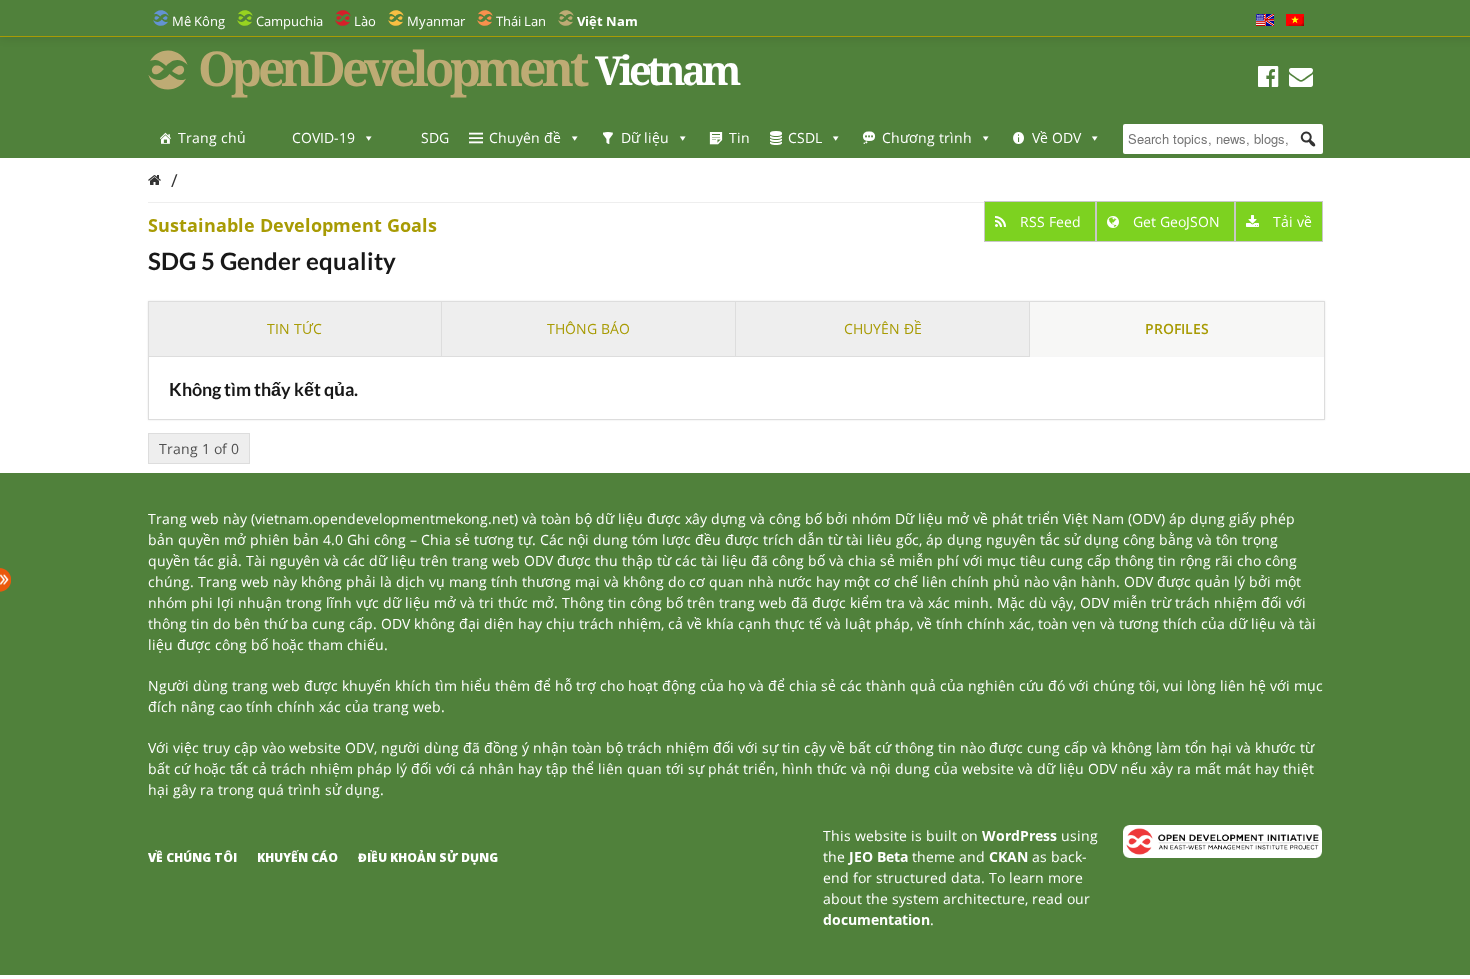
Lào (365, 21)
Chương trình (927, 137)
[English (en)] (1265, 21)
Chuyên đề (525, 137)
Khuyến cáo (297, 857)
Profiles (1177, 328)
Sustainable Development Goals (292, 225)
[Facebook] (1268, 79)
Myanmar (436, 21)
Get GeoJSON (1176, 221)
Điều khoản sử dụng (428, 857)
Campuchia (289, 21)
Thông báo (588, 328)
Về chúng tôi (192, 857)
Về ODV (1056, 137)
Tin (739, 137)
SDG (435, 137)
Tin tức (294, 328)
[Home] (154, 179)
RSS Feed (1050, 221)
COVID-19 (323, 137)
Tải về (1290, 221)
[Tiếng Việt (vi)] (1295, 21)
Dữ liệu (645, 137)
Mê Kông (198, 21)
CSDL (805, 137)
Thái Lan (521, 21)
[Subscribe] (1301, 79)
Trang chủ (212, 137)
